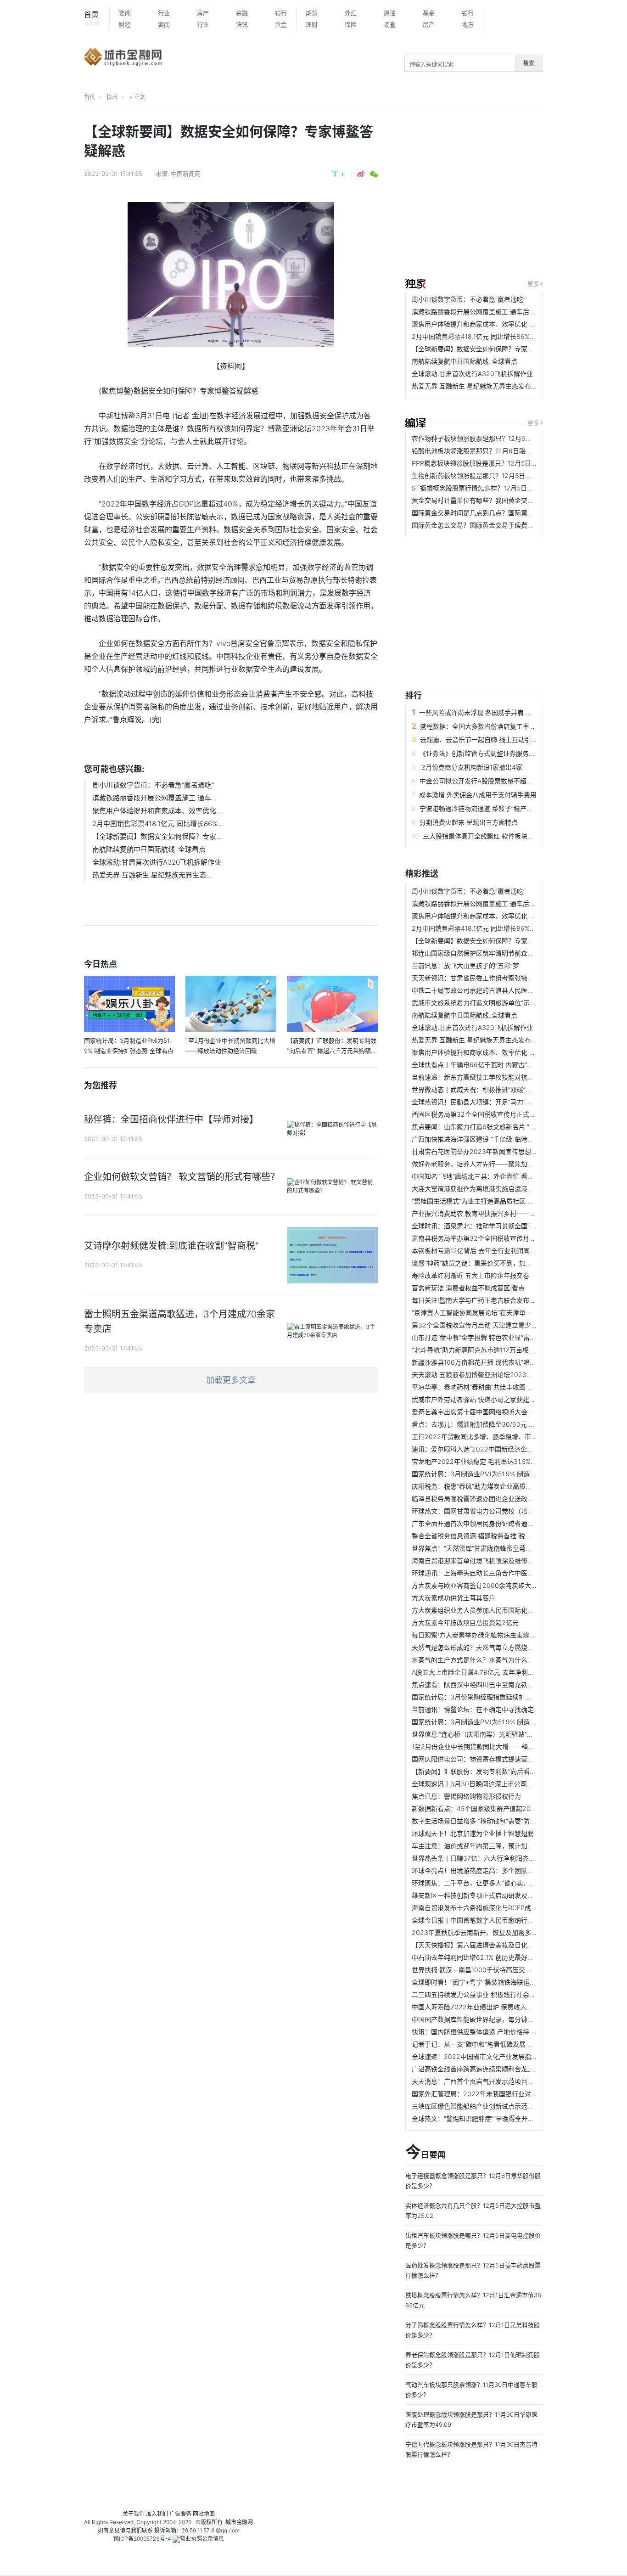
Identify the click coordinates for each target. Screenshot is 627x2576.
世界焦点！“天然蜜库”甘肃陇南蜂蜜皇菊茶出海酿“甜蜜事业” (497, 1548)
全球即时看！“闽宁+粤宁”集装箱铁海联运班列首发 (484, 1982)
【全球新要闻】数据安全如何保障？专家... (157, 836)
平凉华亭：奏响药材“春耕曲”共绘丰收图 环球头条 (482, 1387)
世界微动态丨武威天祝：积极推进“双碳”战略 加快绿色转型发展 (502, 1089)
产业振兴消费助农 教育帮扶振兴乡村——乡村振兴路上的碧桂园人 (506, 1213)
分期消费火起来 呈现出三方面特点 (469, 822)
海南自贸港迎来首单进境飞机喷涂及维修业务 (476, 1561)
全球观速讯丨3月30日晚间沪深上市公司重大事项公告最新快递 (501, 1784)
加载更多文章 (231, 1380)
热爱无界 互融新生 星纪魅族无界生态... (152, 875)
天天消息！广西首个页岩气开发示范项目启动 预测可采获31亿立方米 (509, 2081)
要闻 (125, 13)
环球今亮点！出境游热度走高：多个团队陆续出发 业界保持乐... (502, 1870)
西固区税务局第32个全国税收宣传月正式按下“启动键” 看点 (496, 1114)
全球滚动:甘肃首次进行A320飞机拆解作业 (157, 862)
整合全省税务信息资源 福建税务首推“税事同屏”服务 (486, 1536)
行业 (164, 13)
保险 (351, 24)
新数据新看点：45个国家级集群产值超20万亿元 (481, 1808)
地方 (468, 24)
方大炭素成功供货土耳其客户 (453, 1598)
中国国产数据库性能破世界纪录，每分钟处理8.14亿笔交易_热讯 (503, 2019)
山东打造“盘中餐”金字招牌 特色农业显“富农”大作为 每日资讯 (498, 1337)
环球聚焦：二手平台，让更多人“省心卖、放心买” (481, 1883)
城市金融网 (239, 2522)
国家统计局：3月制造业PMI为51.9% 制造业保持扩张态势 (493, 1722)
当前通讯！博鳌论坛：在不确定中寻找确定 (473, 1709)
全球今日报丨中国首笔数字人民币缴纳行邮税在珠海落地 (492, 1920)
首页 (92, 18)
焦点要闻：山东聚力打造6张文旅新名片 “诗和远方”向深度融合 (501, 1127)
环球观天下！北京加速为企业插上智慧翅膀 (473, 1833)
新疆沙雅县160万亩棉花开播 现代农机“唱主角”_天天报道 (492, 1362)
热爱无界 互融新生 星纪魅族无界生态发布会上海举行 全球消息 (501, 386)
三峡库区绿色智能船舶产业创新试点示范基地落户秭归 (489, 2106)
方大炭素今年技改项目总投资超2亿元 (465, 1623)
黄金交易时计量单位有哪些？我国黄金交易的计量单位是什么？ (502, 500)
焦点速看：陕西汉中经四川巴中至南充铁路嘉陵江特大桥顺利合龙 (505, 1685)
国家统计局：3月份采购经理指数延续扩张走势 (478, 1697)
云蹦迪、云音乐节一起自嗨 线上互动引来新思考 (488, 740)
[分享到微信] (374, 174)
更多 (533, 284)
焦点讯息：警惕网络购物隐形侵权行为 (466, 1796)
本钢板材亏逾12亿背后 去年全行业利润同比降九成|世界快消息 (501, 1251)
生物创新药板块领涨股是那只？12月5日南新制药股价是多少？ (501, 475)
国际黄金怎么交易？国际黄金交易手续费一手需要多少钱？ (495, 525)
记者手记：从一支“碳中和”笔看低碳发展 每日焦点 (482, 2044)
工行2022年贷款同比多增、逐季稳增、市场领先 (481, 1437)
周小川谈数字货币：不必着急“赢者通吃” (153, 785)
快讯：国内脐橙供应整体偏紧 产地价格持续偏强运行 (487, 2032)
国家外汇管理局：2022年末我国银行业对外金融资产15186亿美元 (506, 2094)
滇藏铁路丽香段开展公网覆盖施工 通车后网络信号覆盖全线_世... (504, 312)
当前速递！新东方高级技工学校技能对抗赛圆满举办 (486, 1077)
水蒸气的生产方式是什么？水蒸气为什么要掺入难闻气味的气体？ (505, 1660)
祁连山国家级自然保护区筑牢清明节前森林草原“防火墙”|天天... (501, 953)
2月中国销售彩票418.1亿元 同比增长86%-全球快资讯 (488, 336)
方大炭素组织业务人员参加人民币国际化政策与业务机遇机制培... (504, 1610)
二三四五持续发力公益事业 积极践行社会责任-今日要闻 (491, 1994)
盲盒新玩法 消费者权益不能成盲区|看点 (468, 1288)
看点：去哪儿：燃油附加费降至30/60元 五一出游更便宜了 (496, 1424)
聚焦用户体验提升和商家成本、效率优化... (157, 811)
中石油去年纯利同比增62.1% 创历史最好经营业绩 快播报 (493, 1957)
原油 (390, 13)
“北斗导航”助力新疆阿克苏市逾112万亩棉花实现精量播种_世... (500, 1350)
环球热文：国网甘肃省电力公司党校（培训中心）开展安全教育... (504, 1511)
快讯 (242, 24)
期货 (312, 13)
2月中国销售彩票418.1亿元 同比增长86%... (158, 824)
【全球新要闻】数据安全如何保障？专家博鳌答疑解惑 (489, 349)
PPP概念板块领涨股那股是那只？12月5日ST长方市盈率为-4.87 (503, 463)
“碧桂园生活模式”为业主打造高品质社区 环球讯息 (482, 1201)
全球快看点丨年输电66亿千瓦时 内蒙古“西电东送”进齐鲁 (493, 1065)
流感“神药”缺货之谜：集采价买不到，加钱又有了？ (485, 1263)
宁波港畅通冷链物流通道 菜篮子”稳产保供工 (483, 808)
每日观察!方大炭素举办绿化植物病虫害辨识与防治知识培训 (496, 1635)
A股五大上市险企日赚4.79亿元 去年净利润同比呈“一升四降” (498, 1672)
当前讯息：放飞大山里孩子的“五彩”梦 (465, 965)
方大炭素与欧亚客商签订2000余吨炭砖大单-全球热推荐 (492, 1585)
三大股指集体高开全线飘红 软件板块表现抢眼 (488, 836)
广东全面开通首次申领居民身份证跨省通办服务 (479, 1523)
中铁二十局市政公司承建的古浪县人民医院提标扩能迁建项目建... (504, 990)
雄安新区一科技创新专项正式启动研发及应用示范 (482, 1895)
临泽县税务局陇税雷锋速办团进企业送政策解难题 (482, 1499)
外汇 (351, 13)
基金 (429, 13)
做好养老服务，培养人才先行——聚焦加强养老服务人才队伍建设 (505, 1164)
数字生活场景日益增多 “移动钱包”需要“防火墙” (478, 1821)
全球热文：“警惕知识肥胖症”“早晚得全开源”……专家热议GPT (499, 2118)
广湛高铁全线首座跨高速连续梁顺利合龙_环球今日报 (487, 2069)
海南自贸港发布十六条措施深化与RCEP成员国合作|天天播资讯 (501, 1908)
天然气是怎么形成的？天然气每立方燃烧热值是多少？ (489, 1647)
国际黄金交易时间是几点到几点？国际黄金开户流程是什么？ (498, 513)
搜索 (529, 63)
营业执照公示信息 (202, 2539)
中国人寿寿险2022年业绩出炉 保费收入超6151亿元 (485, 2007)
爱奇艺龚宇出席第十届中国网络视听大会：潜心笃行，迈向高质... (504, 1412)
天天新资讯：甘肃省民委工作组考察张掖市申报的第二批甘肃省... (504, 978)
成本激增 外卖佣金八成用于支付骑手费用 (478, 795)
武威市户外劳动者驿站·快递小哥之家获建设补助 (480, 1399)
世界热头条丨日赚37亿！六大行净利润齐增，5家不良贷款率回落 (504, 1858)
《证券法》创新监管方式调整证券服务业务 (481, 753)
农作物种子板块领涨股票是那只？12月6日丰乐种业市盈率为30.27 (507, 438)
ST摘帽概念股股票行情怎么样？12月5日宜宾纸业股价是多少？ (501, 488)
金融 (242, 13)
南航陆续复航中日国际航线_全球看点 (149, 849)
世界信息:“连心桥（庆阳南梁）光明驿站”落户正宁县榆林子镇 (498, 1734)
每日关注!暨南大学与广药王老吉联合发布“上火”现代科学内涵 (498, 1300)
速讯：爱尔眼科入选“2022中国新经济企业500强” (483, 1449)
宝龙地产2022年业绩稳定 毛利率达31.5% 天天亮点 (485, 1461)
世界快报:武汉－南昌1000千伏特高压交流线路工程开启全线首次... (507, 1970)
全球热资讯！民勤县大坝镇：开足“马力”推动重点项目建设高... (500, 1102)
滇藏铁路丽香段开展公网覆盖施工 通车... (154, 798)
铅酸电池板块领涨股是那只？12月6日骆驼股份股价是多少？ (498, 451)
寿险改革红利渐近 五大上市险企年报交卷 (470, 1275)
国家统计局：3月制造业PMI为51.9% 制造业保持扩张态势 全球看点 (507, 1474)
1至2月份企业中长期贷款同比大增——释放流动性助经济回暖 (499, 1746)
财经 (125, 24)
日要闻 (425, 2153)
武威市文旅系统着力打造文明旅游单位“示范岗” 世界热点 (492, 1003)
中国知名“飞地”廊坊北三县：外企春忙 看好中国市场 (486, 1176)
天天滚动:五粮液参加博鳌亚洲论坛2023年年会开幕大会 (492, 1375)
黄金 (281, 24)
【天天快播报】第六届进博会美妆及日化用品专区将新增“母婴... (502, 1945)
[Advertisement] (516, 194)
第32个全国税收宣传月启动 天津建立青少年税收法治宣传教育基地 (507, 1325)
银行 (281, 13)
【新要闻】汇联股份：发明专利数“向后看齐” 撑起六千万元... (498, 1771)
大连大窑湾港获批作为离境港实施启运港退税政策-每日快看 (497, 1189)
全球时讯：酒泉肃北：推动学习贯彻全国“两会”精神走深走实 (498, 1226)
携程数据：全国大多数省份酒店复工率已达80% (488, 726)
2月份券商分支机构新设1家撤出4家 (471, 767)
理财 (312, 24)
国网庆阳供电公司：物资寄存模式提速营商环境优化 (486, 1759)
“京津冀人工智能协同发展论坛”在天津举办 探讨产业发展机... (498, 1313)
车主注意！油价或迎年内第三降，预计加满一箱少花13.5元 (495, 1846)
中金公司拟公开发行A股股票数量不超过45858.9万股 (495, 781)
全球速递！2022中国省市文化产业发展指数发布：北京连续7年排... (508, 2056)
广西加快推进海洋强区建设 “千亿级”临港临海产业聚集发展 (495, 1139)
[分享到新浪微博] (361, 174)
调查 (390, 24)
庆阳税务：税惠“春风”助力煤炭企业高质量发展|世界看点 (492, 1486)
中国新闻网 (186, 174)
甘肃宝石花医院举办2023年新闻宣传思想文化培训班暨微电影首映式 (510, 1151)
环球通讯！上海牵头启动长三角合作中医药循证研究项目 (492, 1573)
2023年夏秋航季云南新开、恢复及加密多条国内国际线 (491, 1932)
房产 (203, 13)
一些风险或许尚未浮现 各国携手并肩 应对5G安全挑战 (496, 712)
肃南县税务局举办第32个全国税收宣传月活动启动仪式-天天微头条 (507, 1238)
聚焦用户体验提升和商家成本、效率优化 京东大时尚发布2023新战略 (511, 324)
